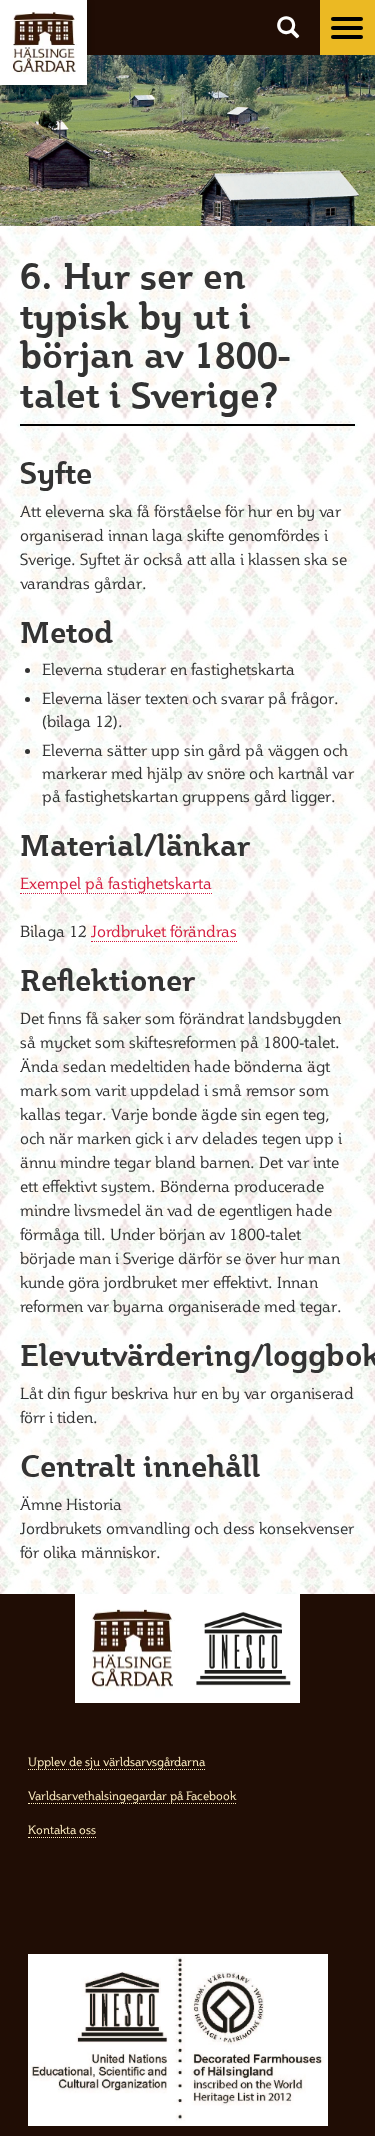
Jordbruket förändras (164, 931)
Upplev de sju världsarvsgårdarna (116, 1761)
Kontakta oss (62, 1829)
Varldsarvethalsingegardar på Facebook (132, 1795)
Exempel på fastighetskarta (116, 883)
